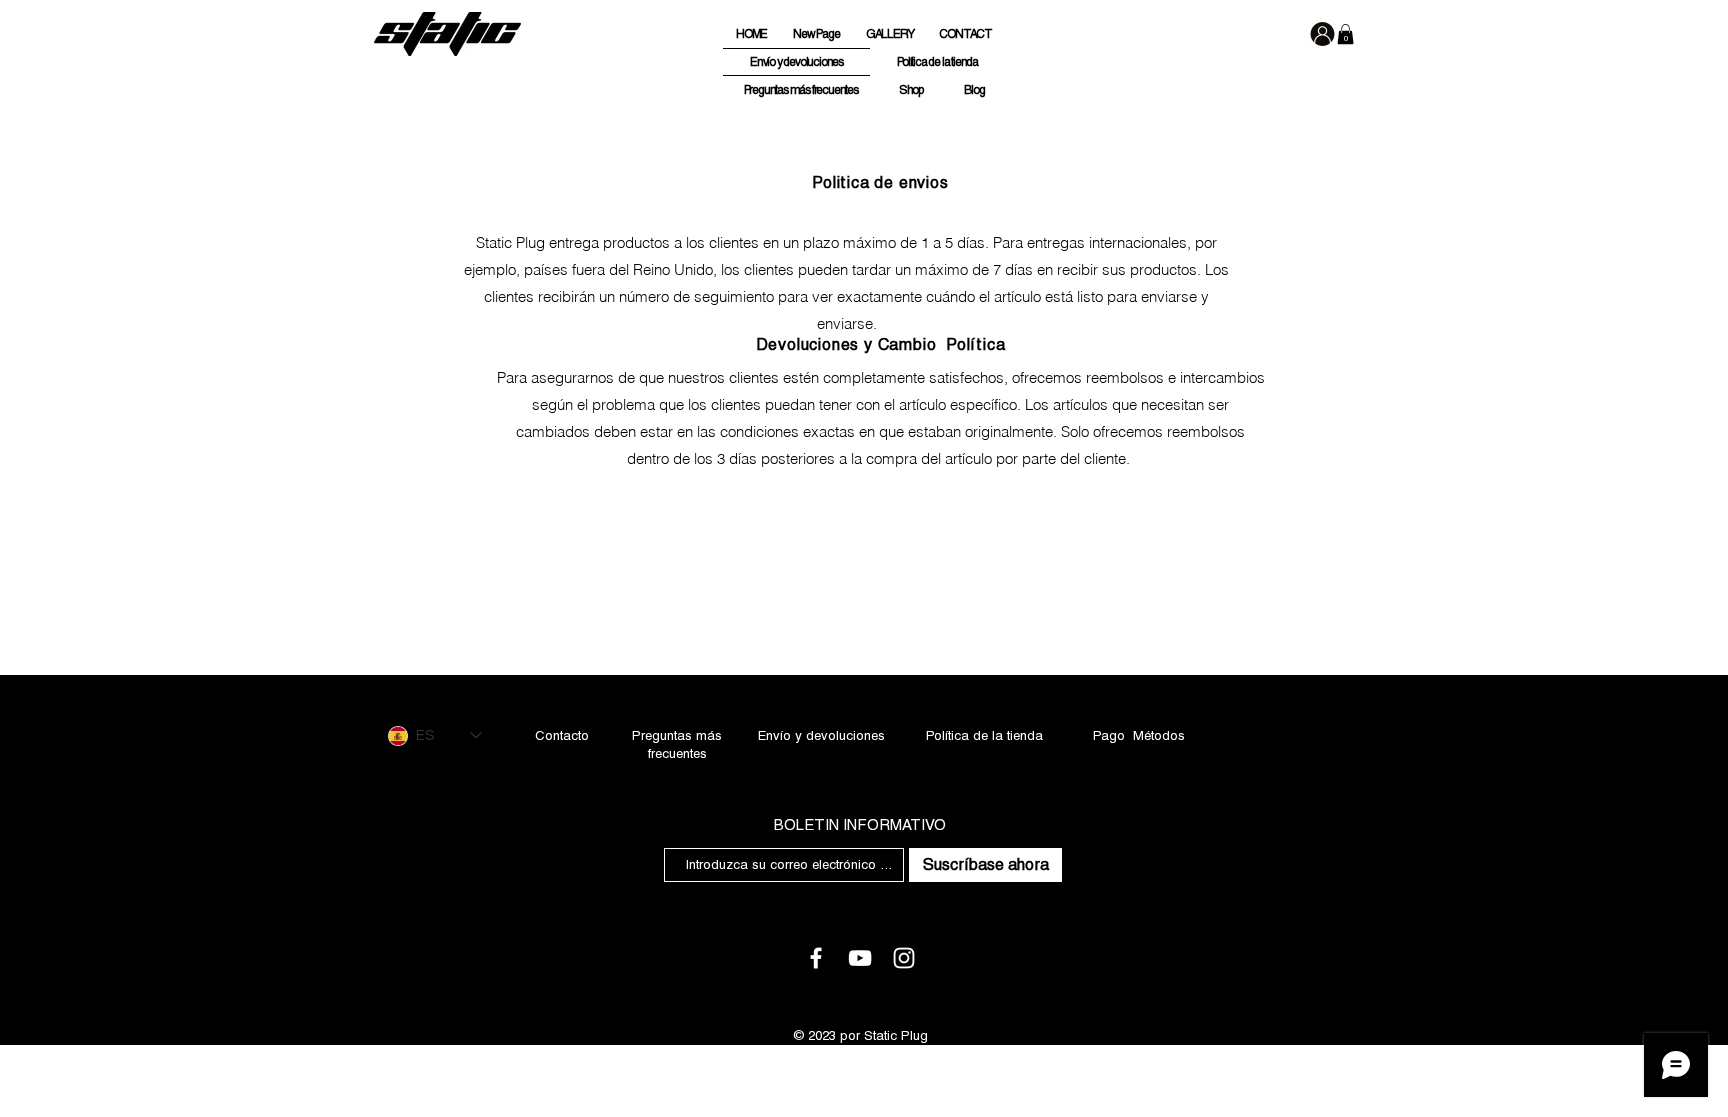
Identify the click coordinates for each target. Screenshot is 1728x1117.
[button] (1345, 34)
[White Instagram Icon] (904, 958)
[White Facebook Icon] (816, 958)
